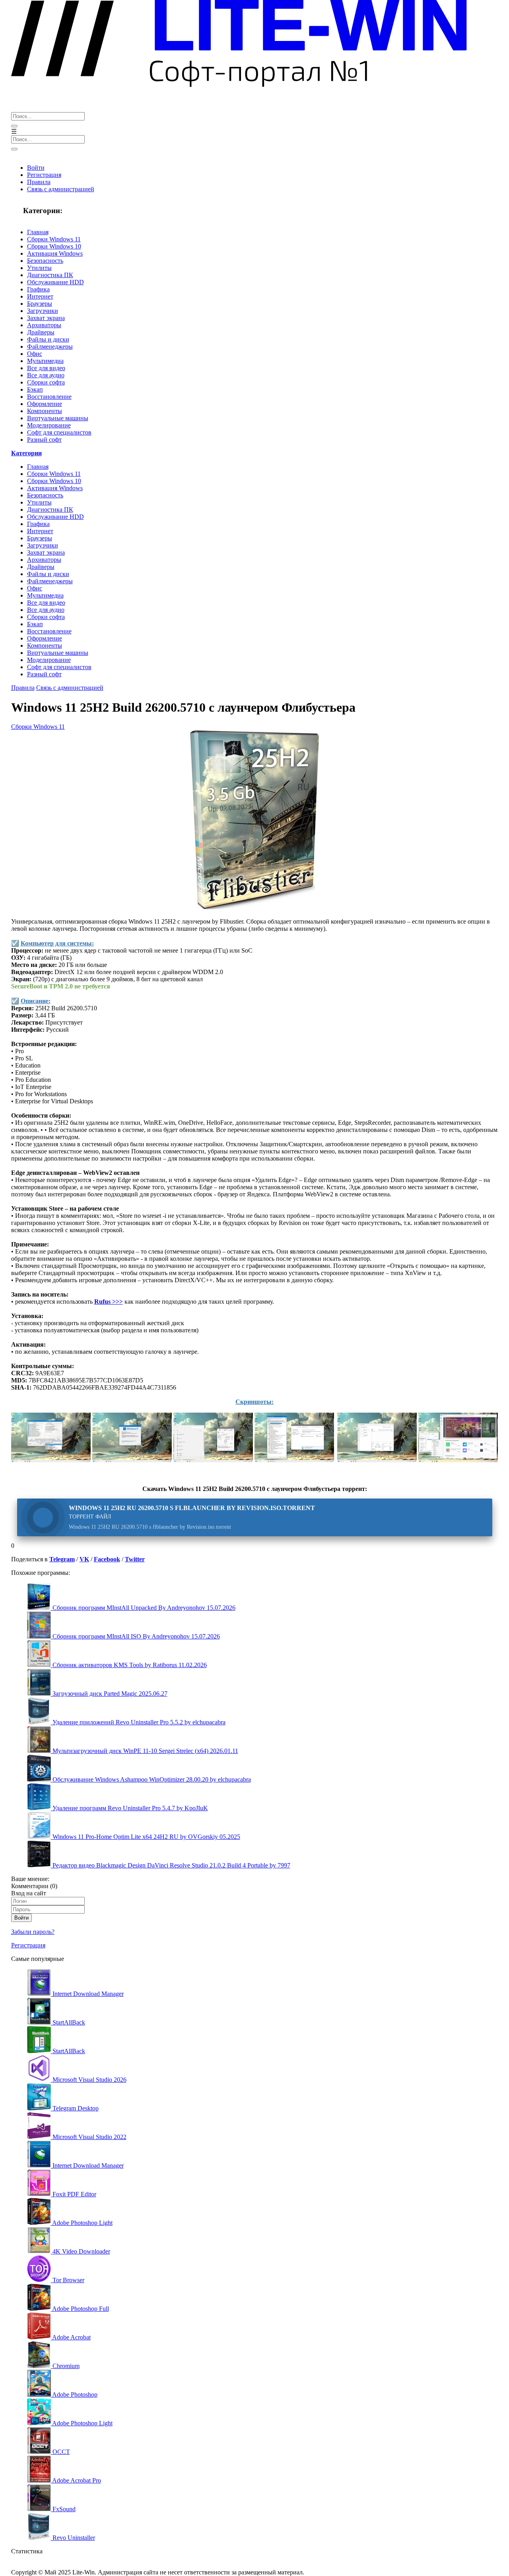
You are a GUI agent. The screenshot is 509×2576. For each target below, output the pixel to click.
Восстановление (49, 397)
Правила (39, 182)
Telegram (62, 1559)
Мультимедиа (45, 361)
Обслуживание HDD (55, 282)
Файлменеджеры (50, 347)
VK (84, 1559)
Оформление (45, 404)
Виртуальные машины (58, 418)
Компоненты (45, 411)
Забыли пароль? (33, 1932)
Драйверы (41, 332)
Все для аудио (46, 375)
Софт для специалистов (59, 432)
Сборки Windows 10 (54, 246)
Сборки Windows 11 (54, 239)
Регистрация (44, 175)
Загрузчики (43, 311)
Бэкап (35, 389)
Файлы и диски (48, 339)
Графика (38, 289)
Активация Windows (55, 253)
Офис (35, 354)
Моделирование (49, 425)
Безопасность (45, 261)
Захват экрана (46, 318)
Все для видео (46, 368)
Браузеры (40, 304)
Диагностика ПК (50, 275)
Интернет (40, 296)
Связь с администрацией (61, 189)
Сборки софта (46, 382)
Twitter (135, 1559)
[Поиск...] (14, 126)
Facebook (107, 1559)
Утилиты (39, 268)
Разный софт (44, 440)
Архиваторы (44, 325)
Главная (38, 232)
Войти (36, 168)
